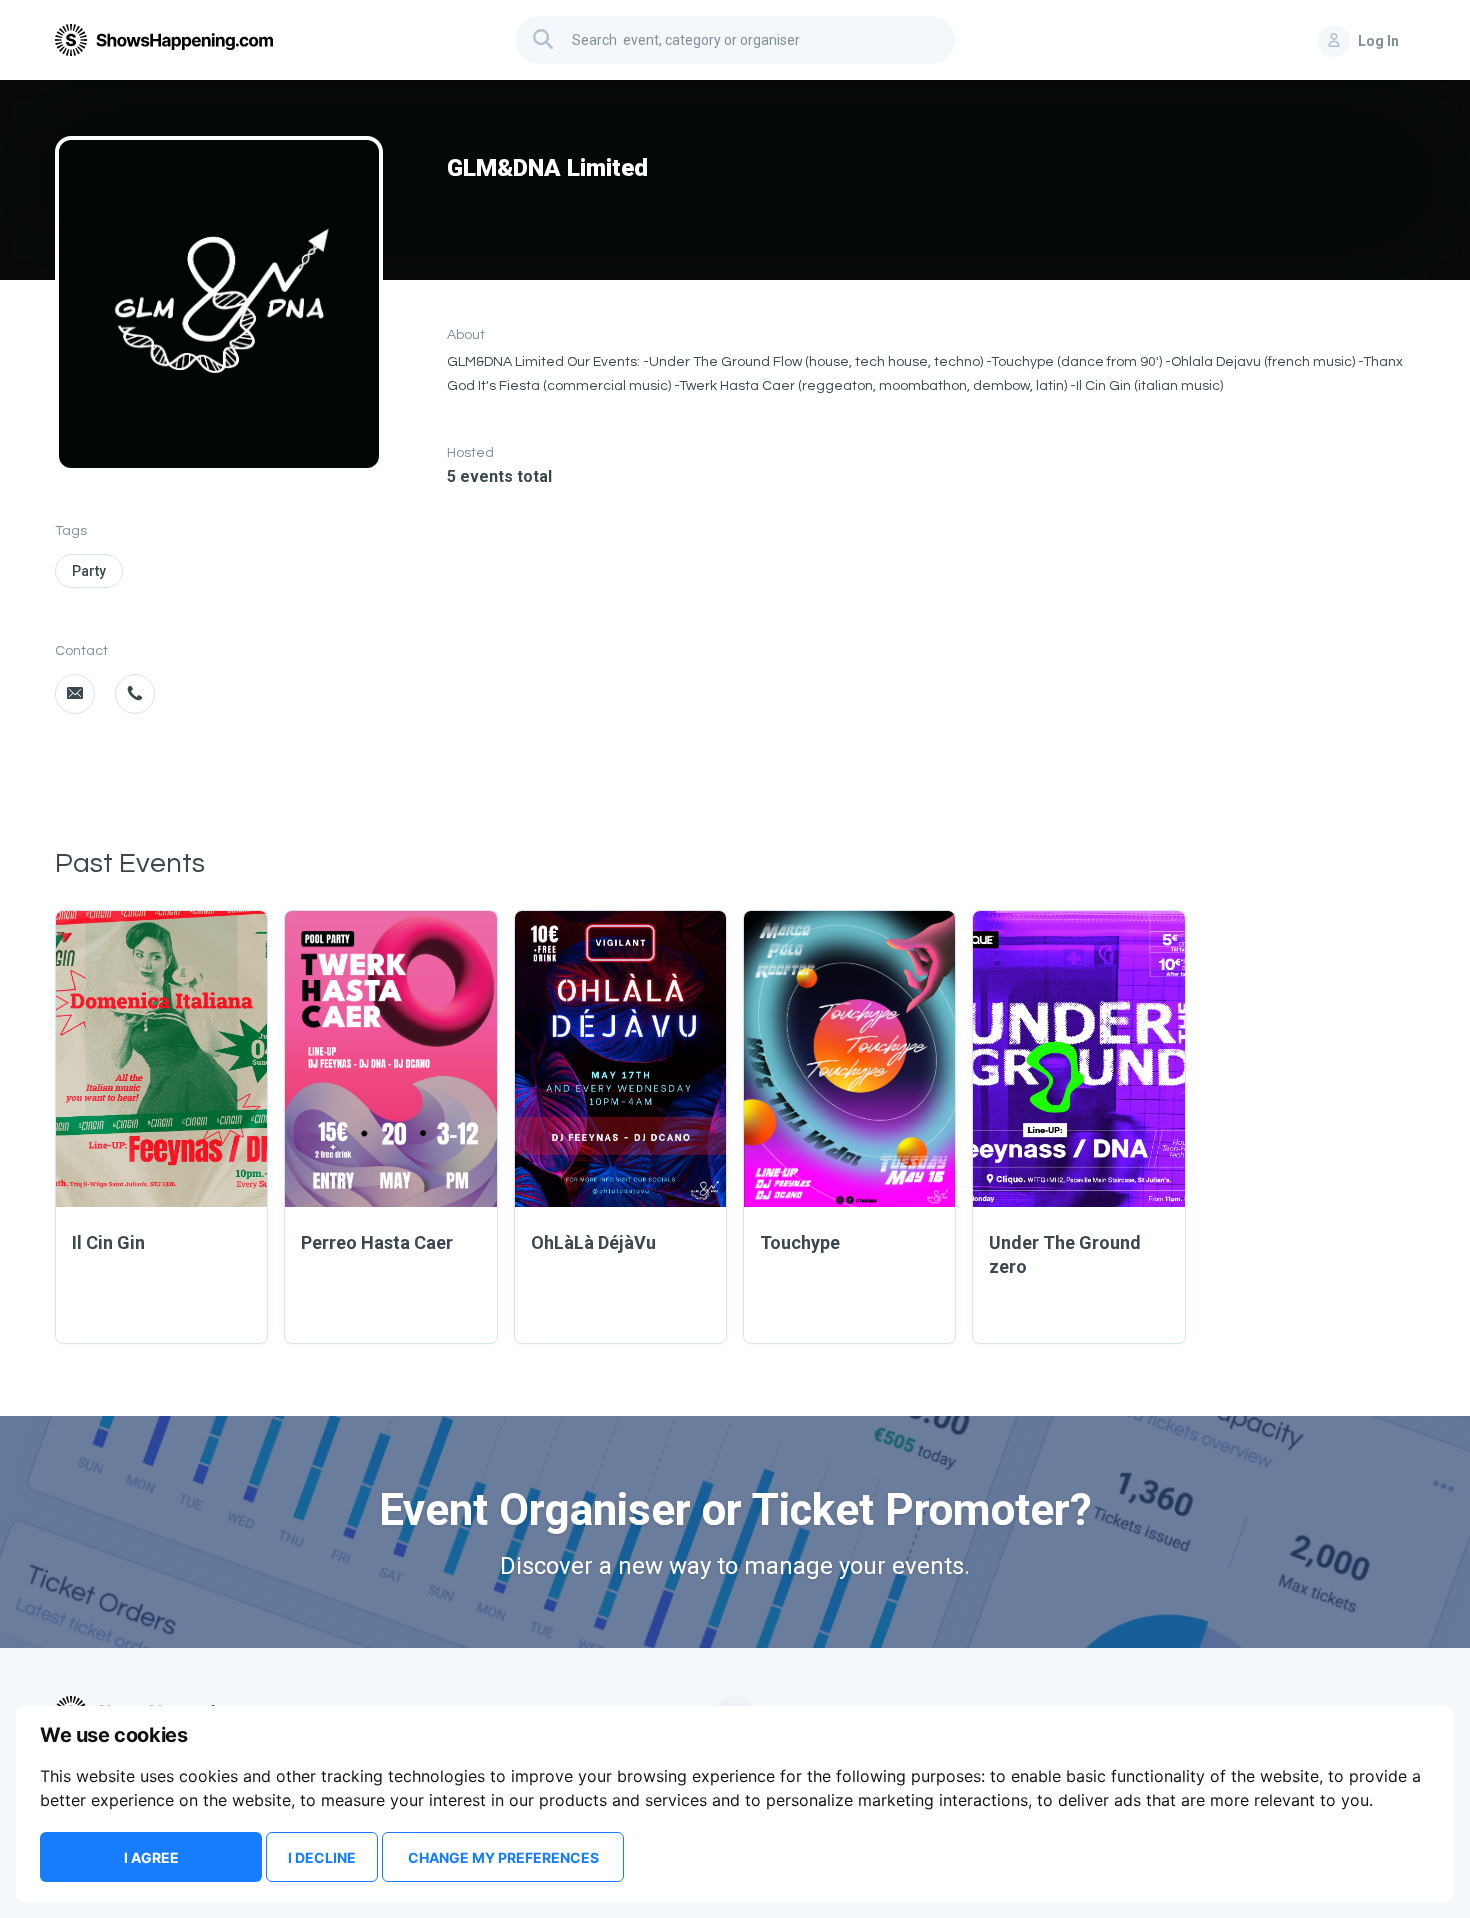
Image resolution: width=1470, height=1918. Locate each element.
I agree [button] (151, 1857)
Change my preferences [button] (503, 1857)
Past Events (130, 864)
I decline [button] (322, 1857)
